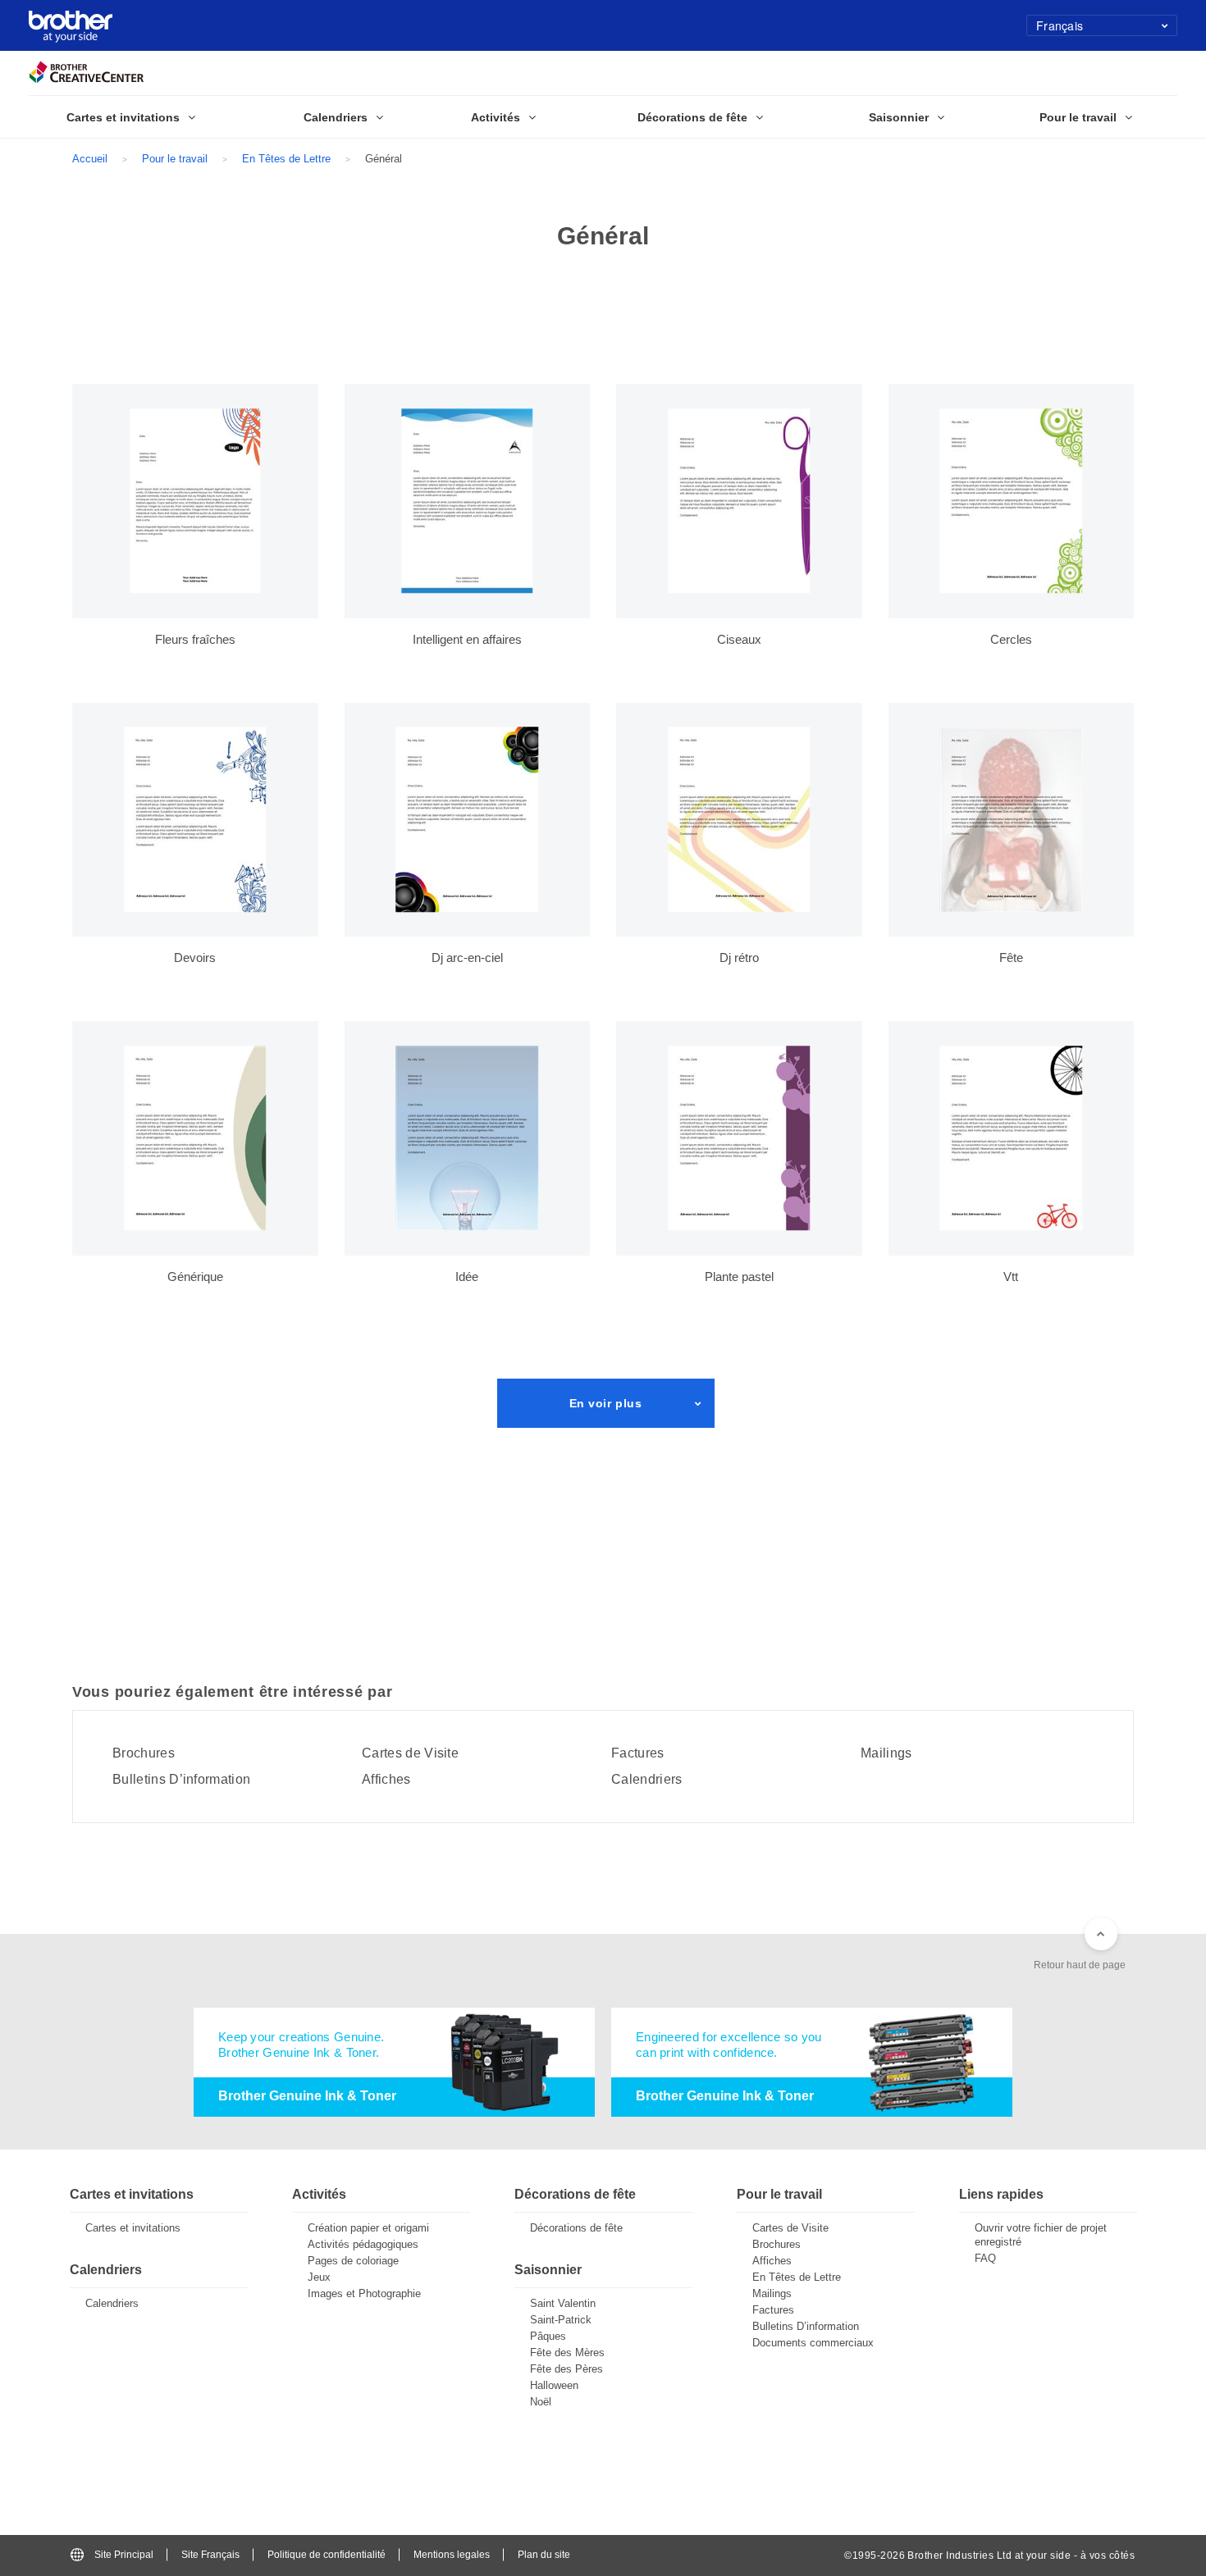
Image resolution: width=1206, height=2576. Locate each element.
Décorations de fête (576, 2228)
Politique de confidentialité (327, 2555)
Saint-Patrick (561, 2320)
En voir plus (606, 1403)
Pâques (548, 2336)
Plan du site (544, 2555)
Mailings (886, 1753)
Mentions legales (452, 2555)
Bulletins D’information (181, 1780)
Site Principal (124, 2555)
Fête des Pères (566, 2369)
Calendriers (647, 1780)
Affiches (386, 1780)
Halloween (554, 2385)
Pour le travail (175, 159)
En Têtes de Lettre (286, 159)
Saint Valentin (563, 2303)
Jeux (319, 2277)
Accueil (90, 159)
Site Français (210, 2555)
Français (1060, 25)
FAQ (985, 2258)
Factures (638, 1753)
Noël (541, 2402)
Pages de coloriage (353, 2261)
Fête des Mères (567, 2353)
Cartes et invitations (133, 2228)
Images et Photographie (364, 2293)
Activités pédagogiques (363, 2244)
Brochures (144, 1753)
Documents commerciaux (813, 2343)
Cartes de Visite (410, 1753)
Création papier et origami (368, 2228)
